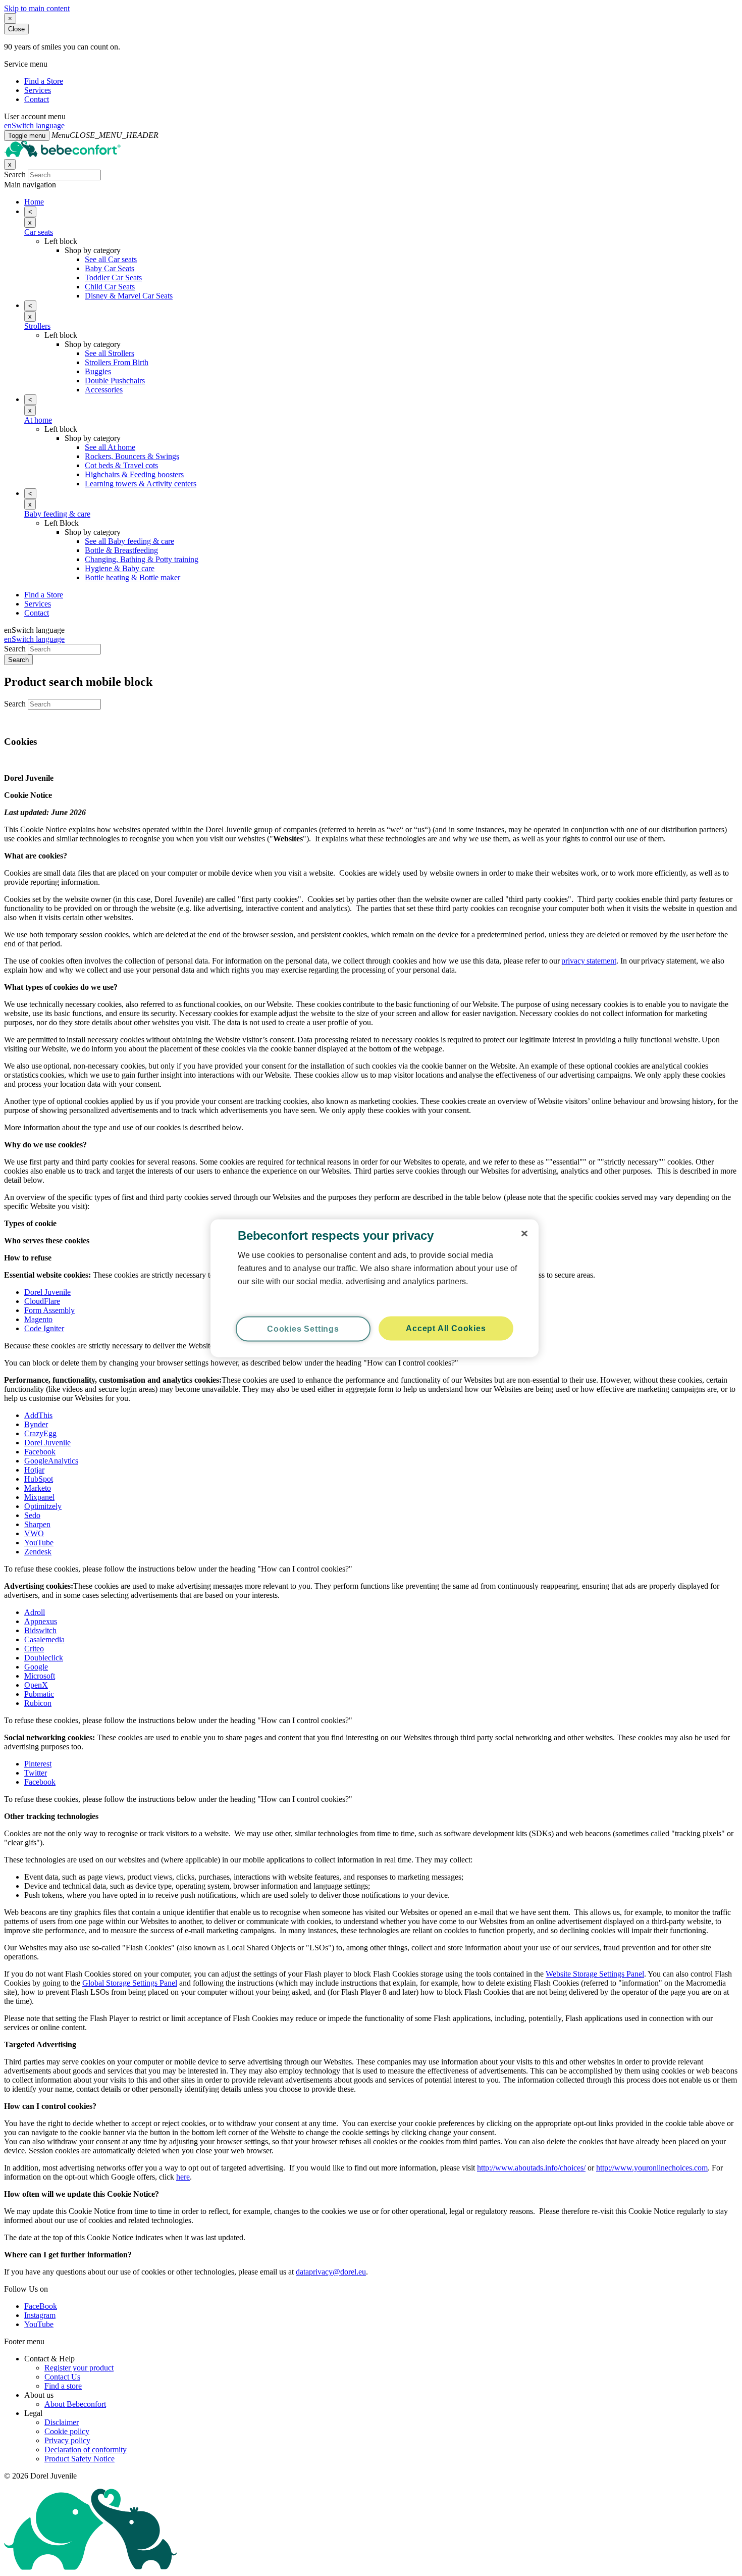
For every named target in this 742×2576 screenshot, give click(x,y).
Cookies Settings (303, 1328)
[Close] (524, 1233)
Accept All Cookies (446, 1328)
